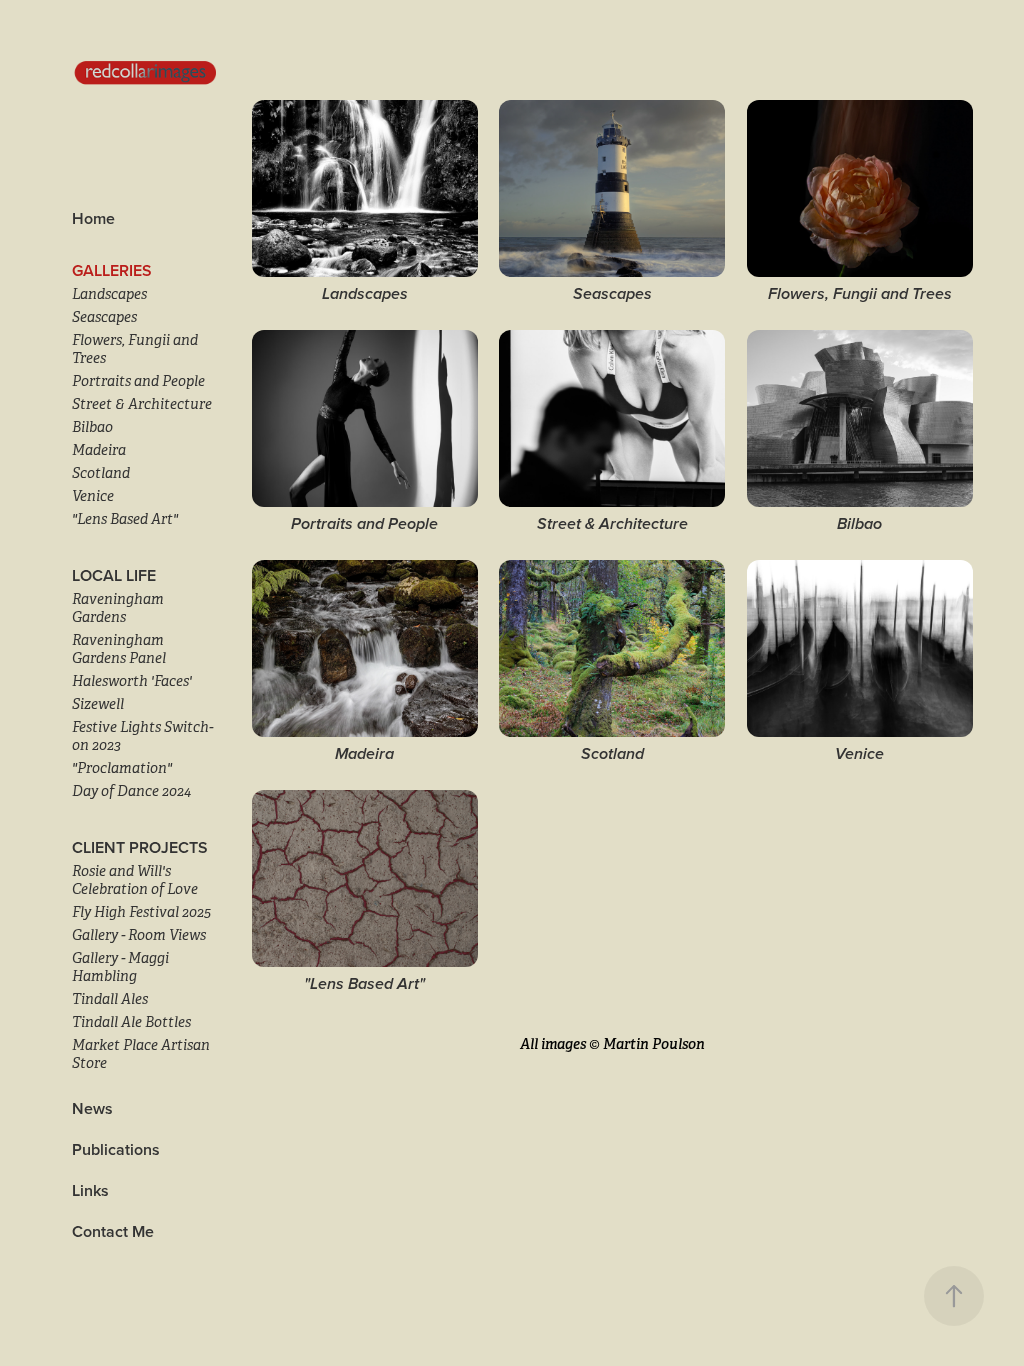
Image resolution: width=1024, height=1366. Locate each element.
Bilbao (92, 427)
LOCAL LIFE (114, 575)
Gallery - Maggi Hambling (120, 967)
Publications (116, 1149)
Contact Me (113, 1231)
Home (93, 218)
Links (90, 1190)
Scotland (101, 473)
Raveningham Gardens (118, 608)
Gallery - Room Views (139, 935)
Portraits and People (138, 381)
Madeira (99, 450)
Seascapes (104, 317)
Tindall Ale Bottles (131, 1022)
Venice (93, 496)
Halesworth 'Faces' (132, 681)
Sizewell (98, 704)
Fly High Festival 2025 (141, 912)
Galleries (112, 270)
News (92, 1108)
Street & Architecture (142, 404)
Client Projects (140, 847)
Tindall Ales (110, 999)
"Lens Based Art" (125, 519)
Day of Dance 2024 (131, 791)
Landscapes (109, 294)
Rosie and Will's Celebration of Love (135, 880)
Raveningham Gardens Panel (119, 649)
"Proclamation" (122, 768)
